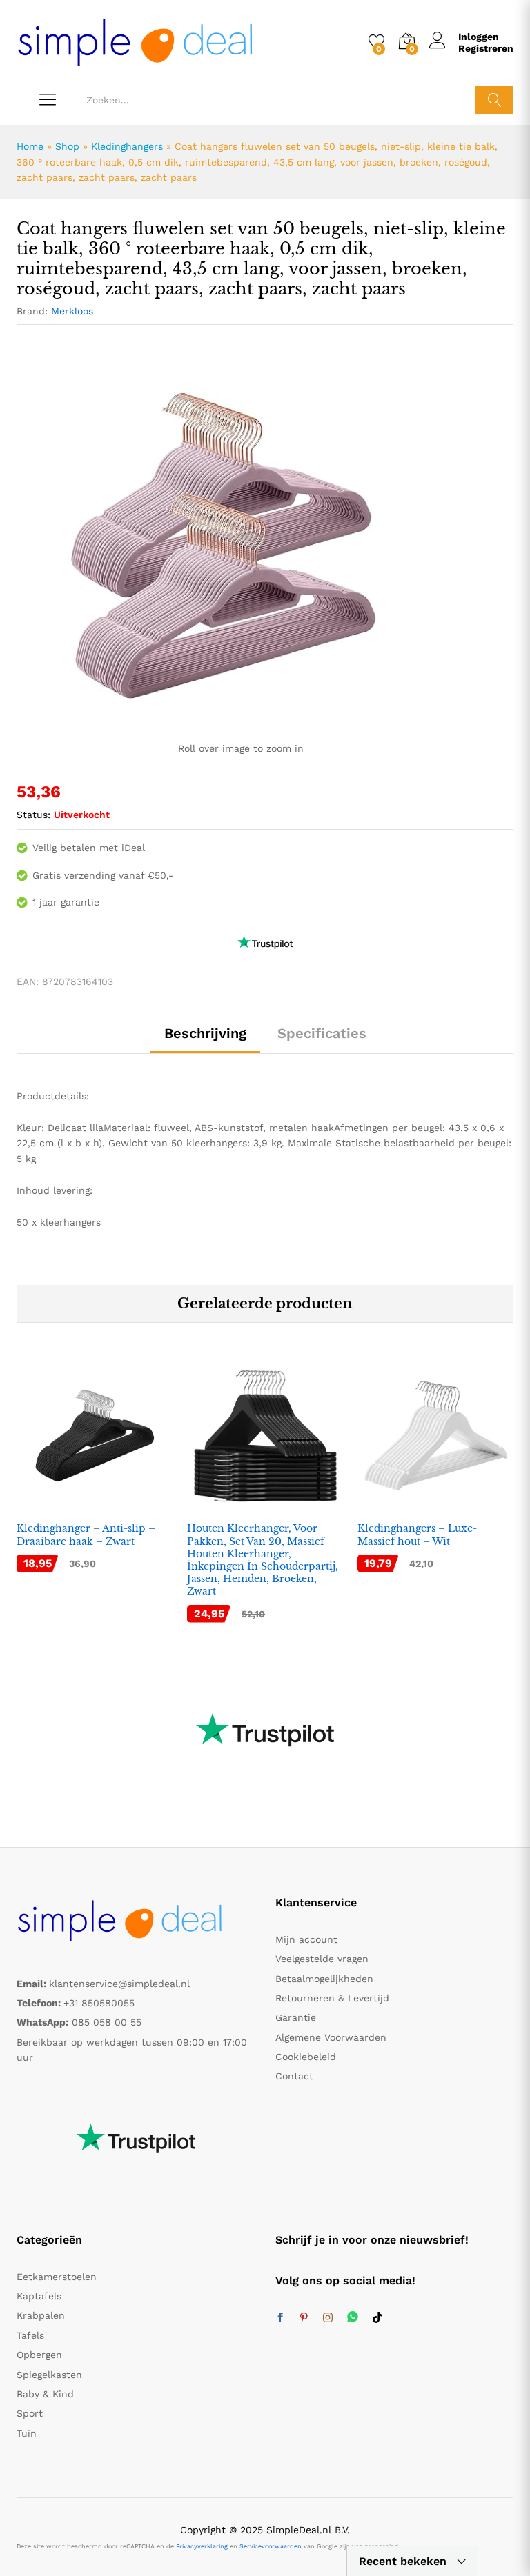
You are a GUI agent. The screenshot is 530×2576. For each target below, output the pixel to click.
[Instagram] (328, 2318)
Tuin (27, 2433)
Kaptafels (39, 2296)
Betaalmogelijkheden (324, 1979)
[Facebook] (280, 2318)
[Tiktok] (377, 2318)
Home (30, 146)
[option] (95, 1475)
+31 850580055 (99, 2003)
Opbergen (39, 2355)
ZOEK (494, 100)
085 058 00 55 (107, 2022)
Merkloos (72, 311)
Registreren (486, 48)
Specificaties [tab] (322, 1033)
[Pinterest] (304, 2318)
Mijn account (306, 1939)
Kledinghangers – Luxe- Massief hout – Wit (417, 1535)
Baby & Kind (45, 2394)
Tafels (30, 2335)
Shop (67, 146)
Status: (33, 815)
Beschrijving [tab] (205, 1033)
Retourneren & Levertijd (332, 1998)
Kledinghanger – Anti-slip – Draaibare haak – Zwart (86, 1535)
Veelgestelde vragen (322, 1959)
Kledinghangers (127, 146)
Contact (294, 2076)
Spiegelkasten (49, 2375)
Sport (30, 2413)
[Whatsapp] (353, 2318)
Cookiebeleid (306, 2057)
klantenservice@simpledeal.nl (119, 1984)
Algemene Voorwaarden (331, 2037)
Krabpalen (41, 2315)
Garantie (296, 2017)
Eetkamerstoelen (57, 2277)
